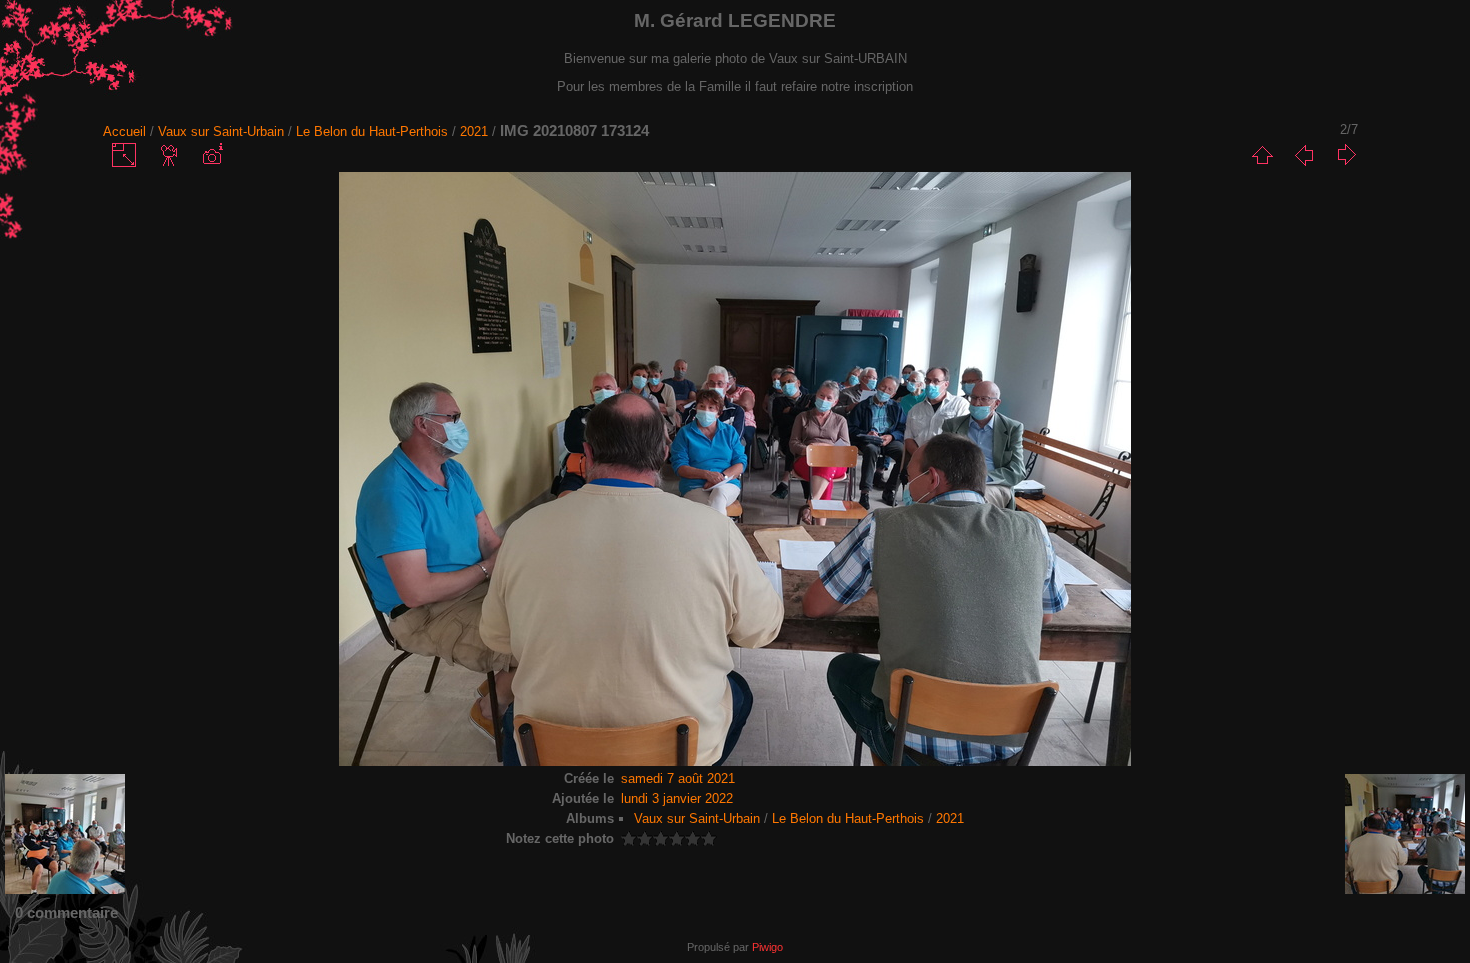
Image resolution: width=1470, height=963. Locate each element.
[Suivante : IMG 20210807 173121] (1346, 155)
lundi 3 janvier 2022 (677, 798)
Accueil (124, 131)
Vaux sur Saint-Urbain (221, 131)
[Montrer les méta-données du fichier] (212, 155)
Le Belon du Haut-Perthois (372, 131)
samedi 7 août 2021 (678, 778)
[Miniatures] (1262, 155)
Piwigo (767, 947)
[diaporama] (170, 155)
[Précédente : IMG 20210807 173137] (1304, 155)
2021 (474, 131)
